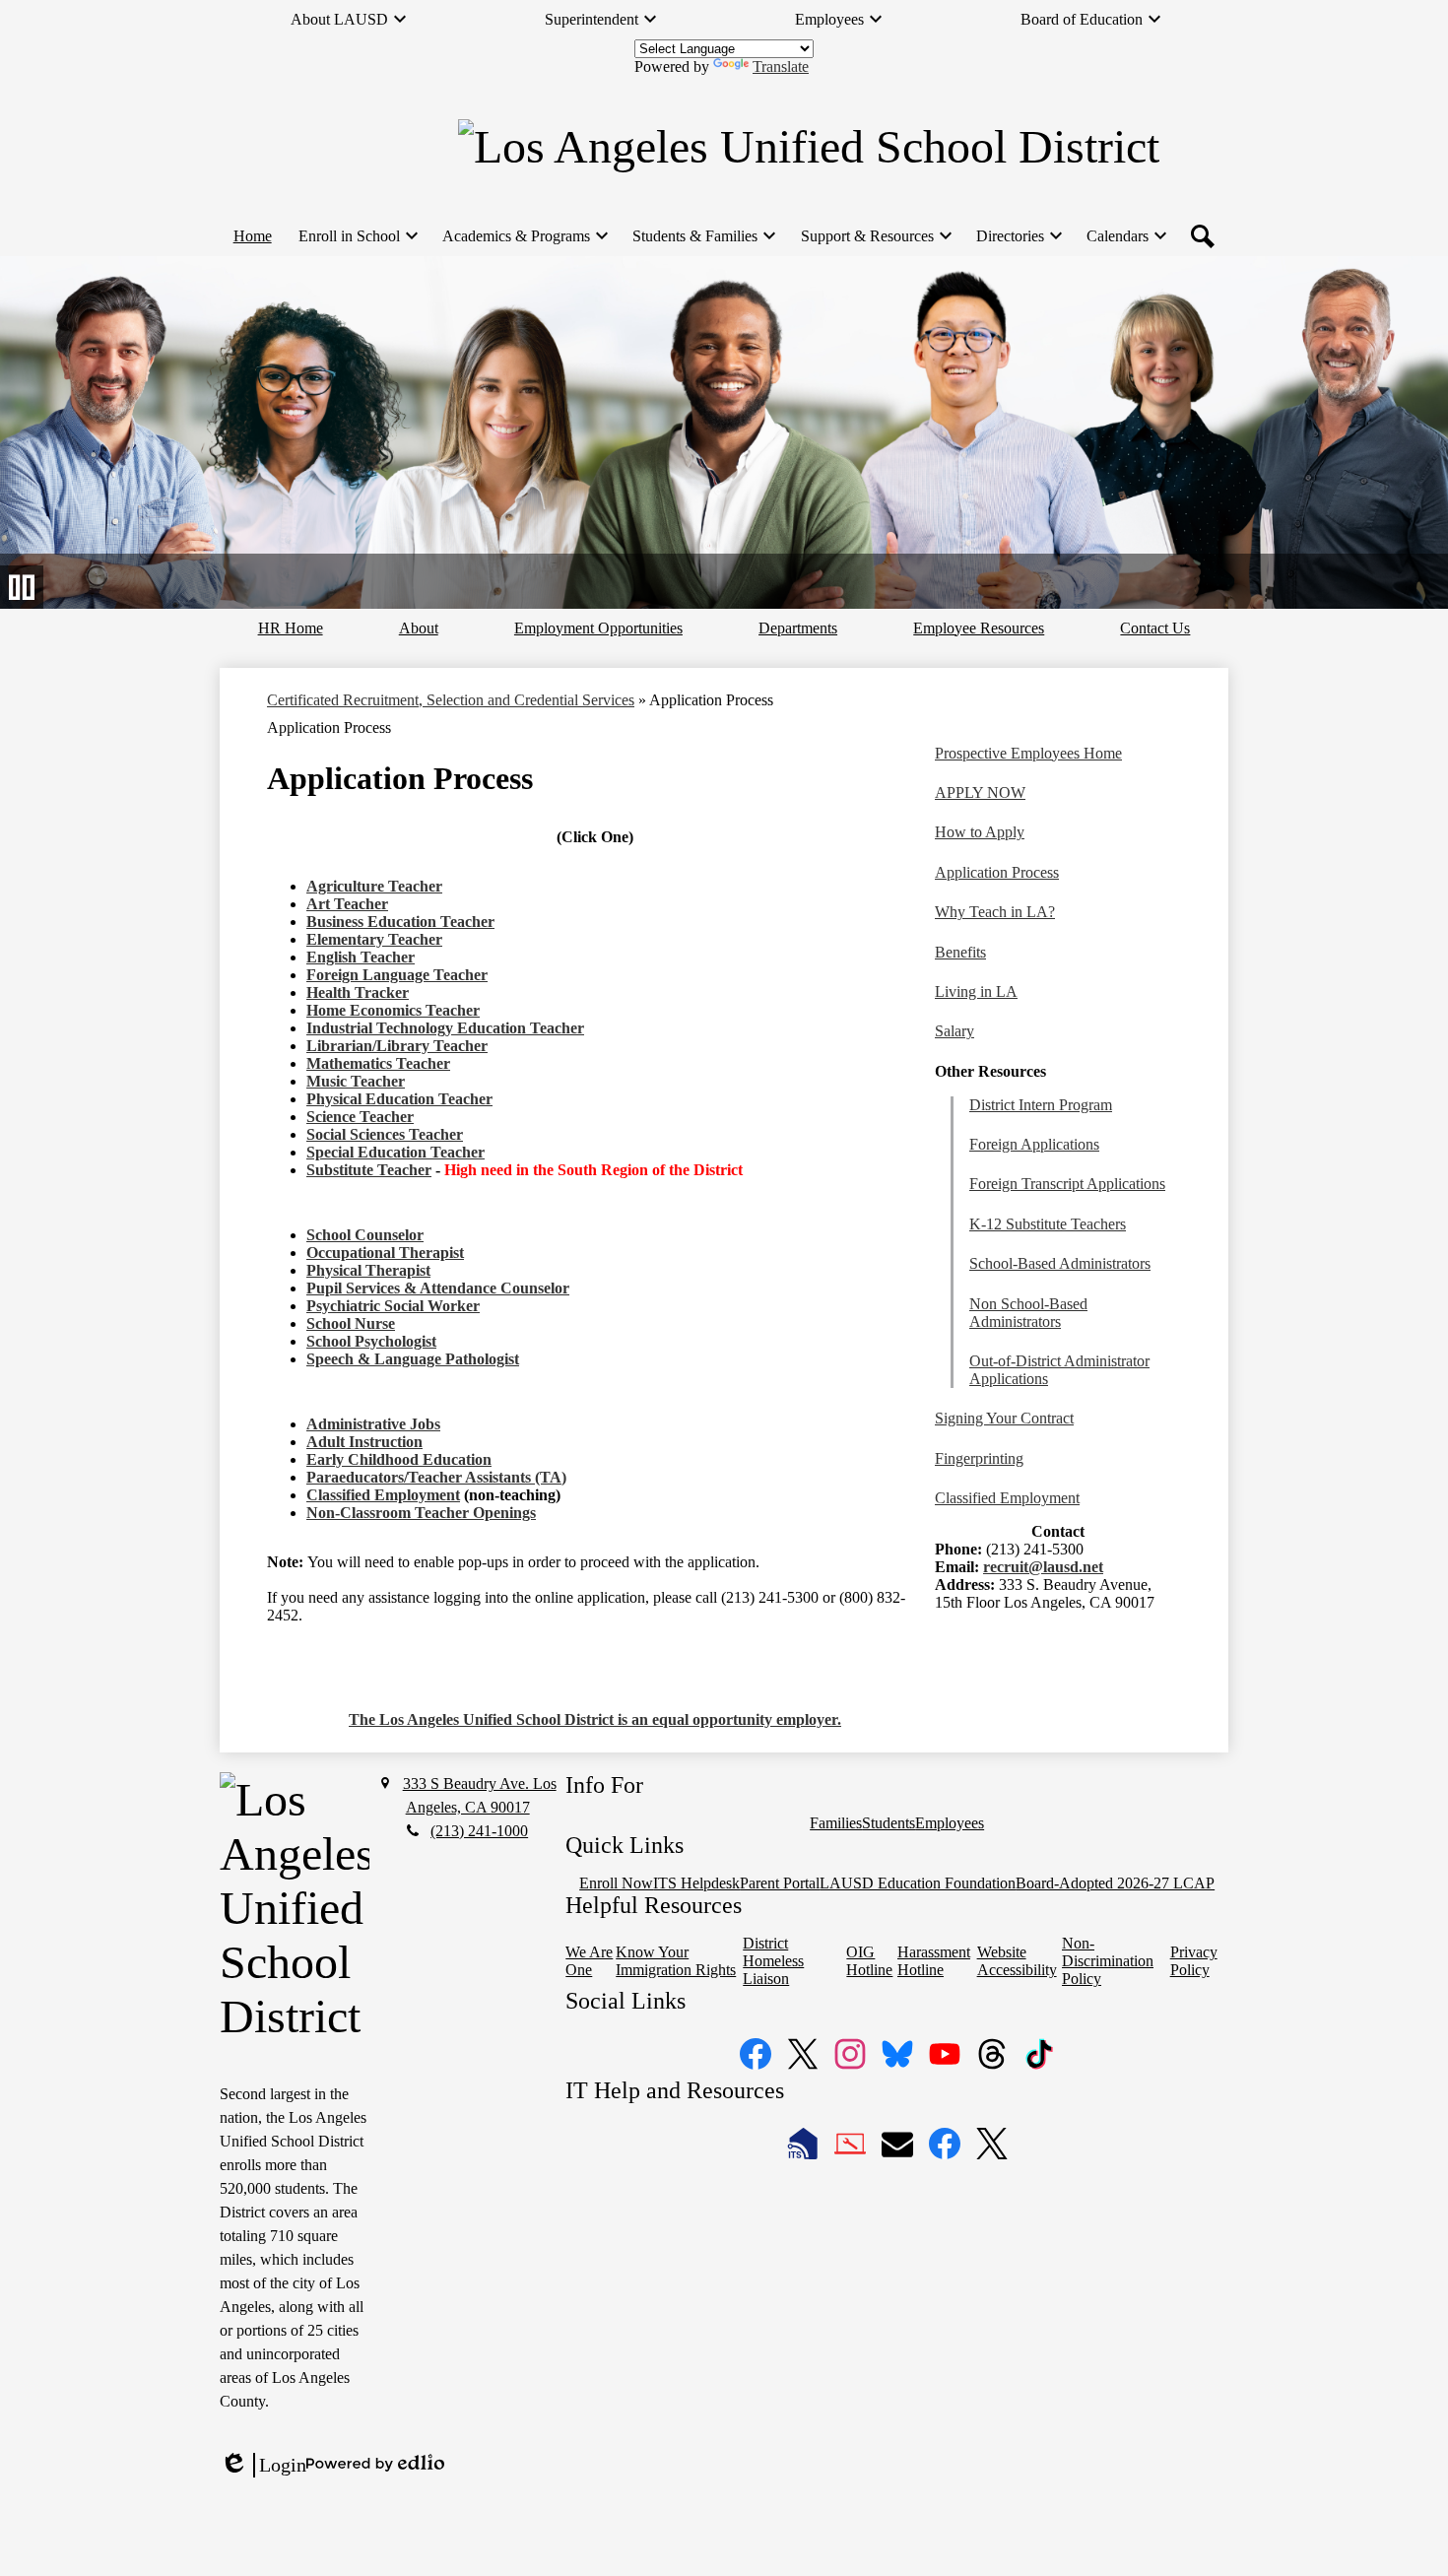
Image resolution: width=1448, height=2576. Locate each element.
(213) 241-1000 (479, 1831)
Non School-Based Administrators (1028, 1313)
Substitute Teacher (369, 1170)
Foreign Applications (1034, 1144)
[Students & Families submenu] (703, 236)
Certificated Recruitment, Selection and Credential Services (451, 700)
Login (263, 2466)
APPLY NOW (980, 793)
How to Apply (980, 832)
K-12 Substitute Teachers (1048, 1224)
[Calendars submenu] (1125, 236)
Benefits (960, 952)
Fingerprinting (979, 1458)
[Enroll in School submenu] (357, 236)
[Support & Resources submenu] (875, 236)
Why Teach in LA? (995, 912)
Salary (954, 1031)
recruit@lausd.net (1043, 1567)
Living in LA (976, 991)
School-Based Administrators (1060, 1263)
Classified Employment (383, 1495)
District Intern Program (1041, 1105)
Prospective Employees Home (1028, 753)
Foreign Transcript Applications (1067, 1184)
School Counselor (365, 1235)
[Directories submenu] (1018, 236)
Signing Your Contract (1004, 1418)
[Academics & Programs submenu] (524, 236)
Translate (781, 66)
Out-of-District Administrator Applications (1059, 1370)
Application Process (997, 872)
